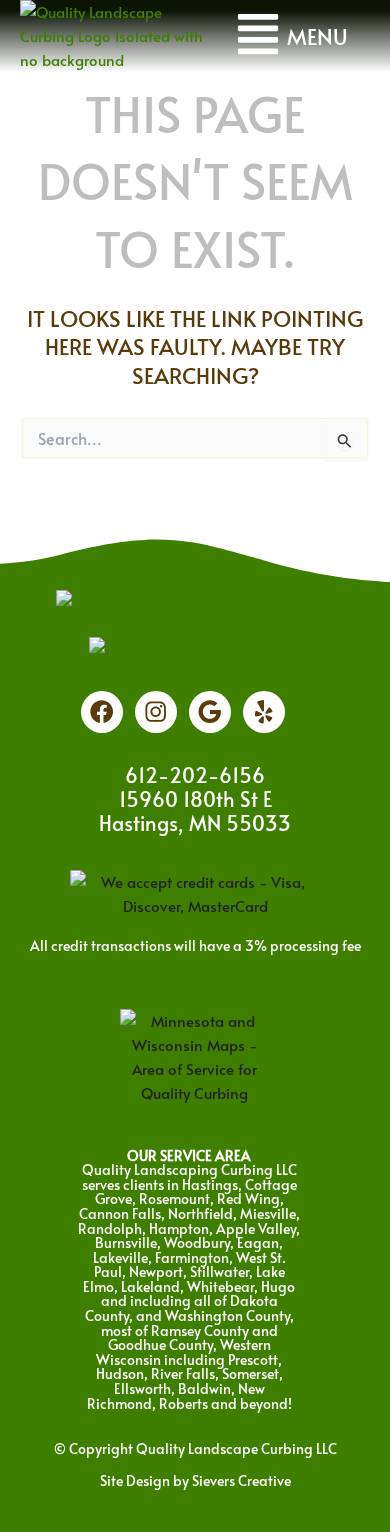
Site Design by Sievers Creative (195, 1480)
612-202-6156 (195, 775)
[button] (291, 36)
